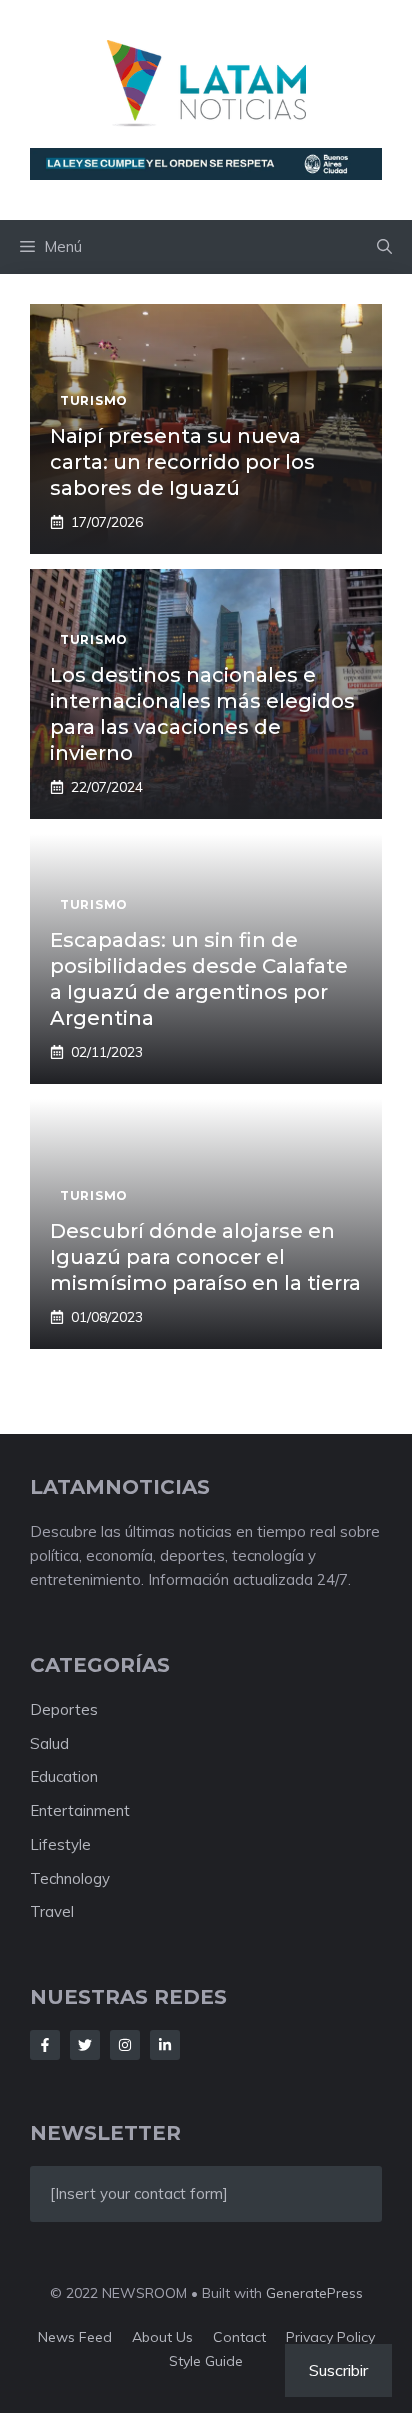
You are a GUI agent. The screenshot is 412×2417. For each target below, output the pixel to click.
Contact (239, 2337)
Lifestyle (60, 1844)
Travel (52, 1911)
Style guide (206, 2361)
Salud (49, 1743)
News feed (75, 2337)
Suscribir (338, 2370)
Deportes (64, 1709)
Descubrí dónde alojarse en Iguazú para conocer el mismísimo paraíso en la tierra (205, 1257)
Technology (70, 1878)
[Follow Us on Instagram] (125, 2045)
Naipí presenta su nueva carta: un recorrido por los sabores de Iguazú (182, 462)
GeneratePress (314, 2293)
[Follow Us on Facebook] (45, 2045)
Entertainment (80, 1810)
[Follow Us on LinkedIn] (165, 2045)
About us (162, 2337)
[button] (384, 247)
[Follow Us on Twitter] (85, 2045)
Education (64, 1776)
